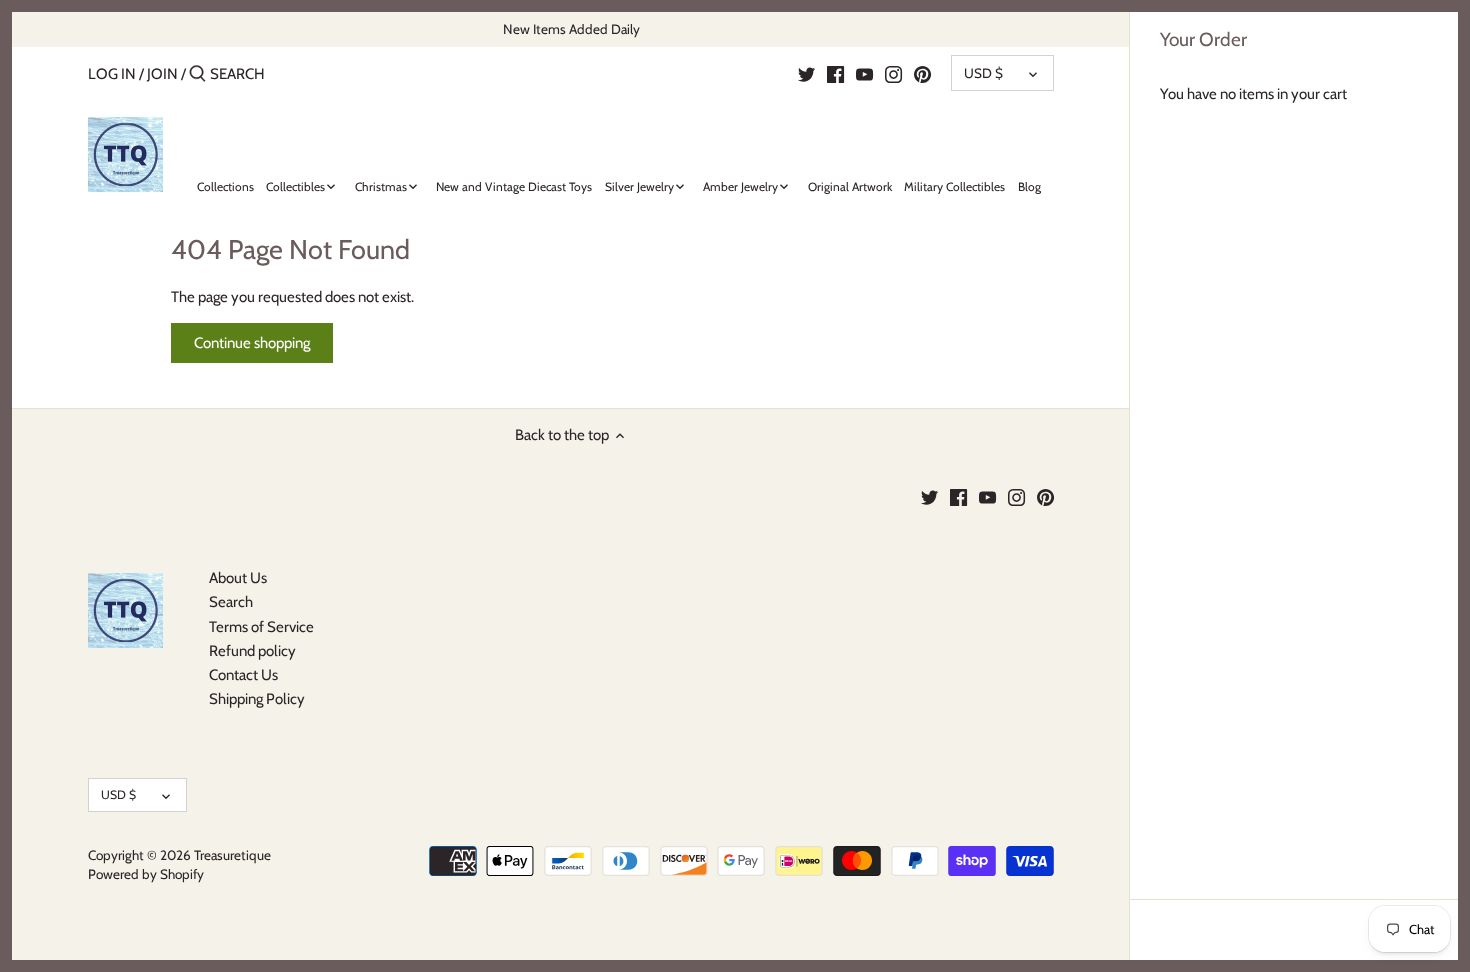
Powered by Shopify (146, 874)
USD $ (983, 73)
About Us (238, 578)
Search (231, 602)
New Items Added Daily (571, 29)
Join (162, 74)
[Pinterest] (922, 73)
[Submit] (197, 74)
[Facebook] (835, 73)
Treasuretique (232, 855)
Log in (112, 74)
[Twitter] (806, 73)
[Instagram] (893, 73)
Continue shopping (252, 343)
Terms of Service (261, 627)
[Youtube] (864, 73)
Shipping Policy (257, 699)
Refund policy (252, 651)
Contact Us (243, 675)
